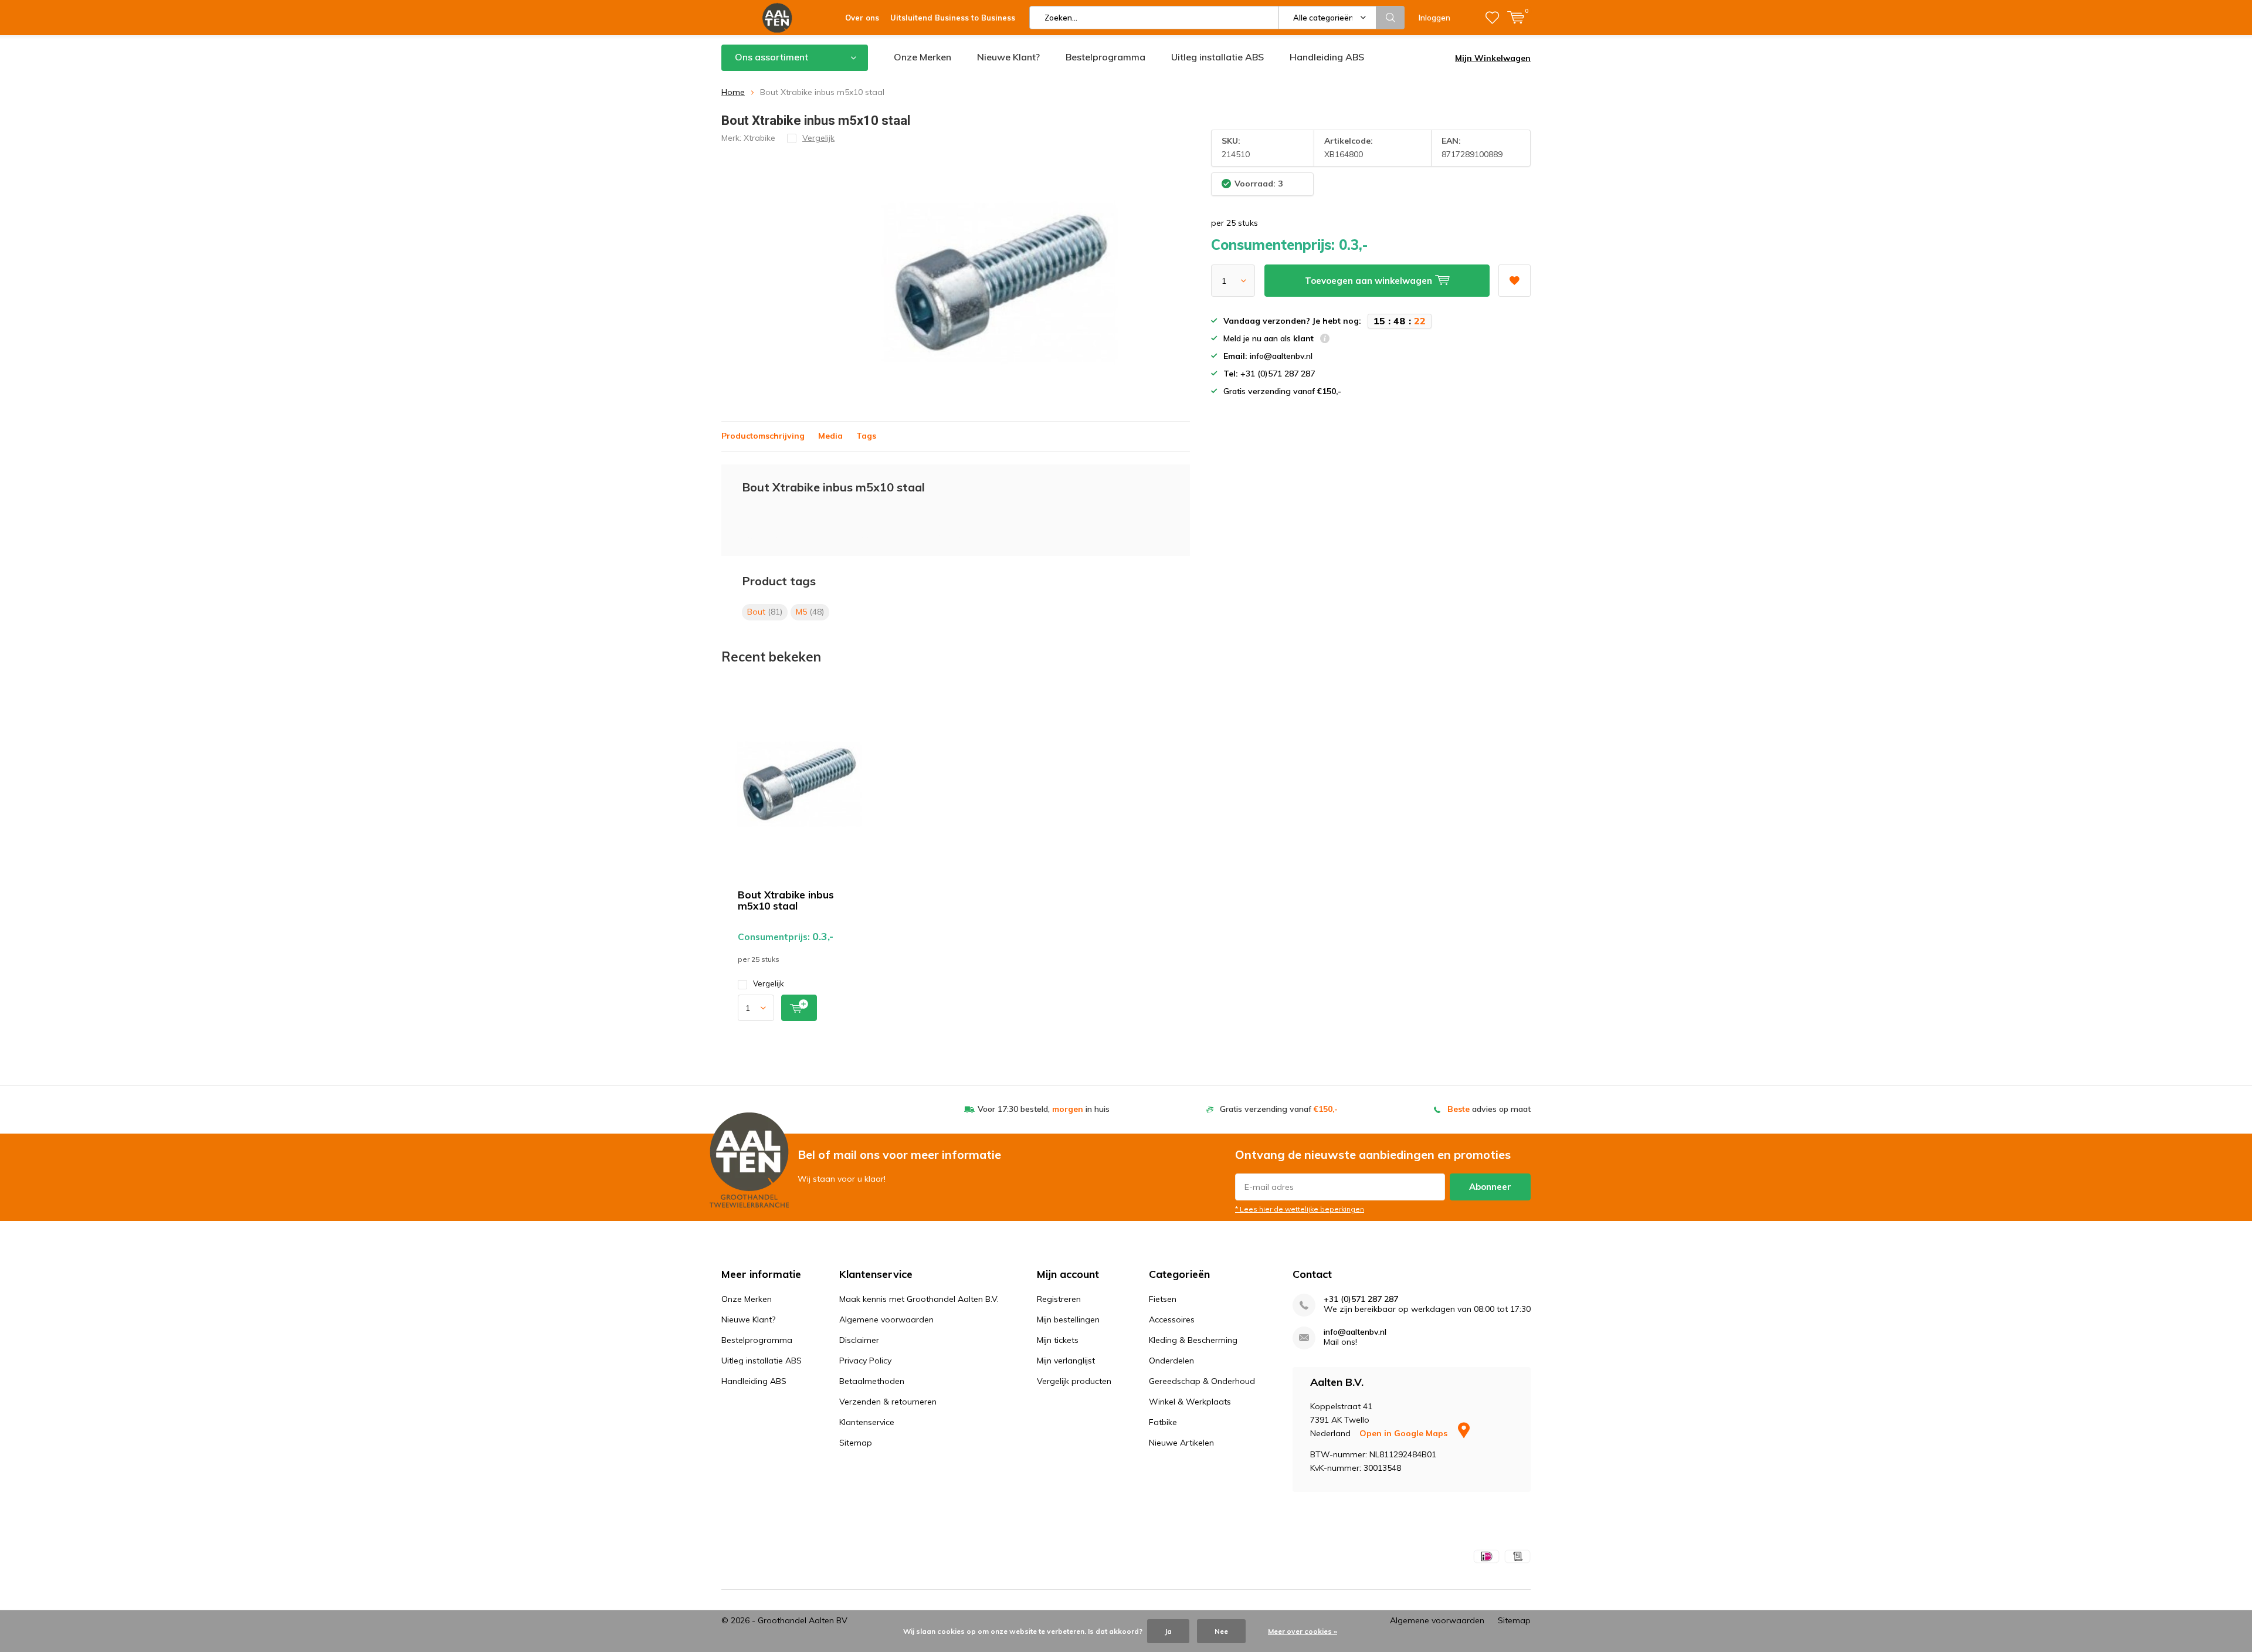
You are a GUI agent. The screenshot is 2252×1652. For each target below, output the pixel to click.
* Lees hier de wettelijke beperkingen (1300, 1209)
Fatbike (1163, 1422)
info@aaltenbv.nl (1355, 1332)
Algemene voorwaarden (886, 1319)
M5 (810, 612)
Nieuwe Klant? (1008, 57)
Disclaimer (859, 1340)
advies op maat (1489, 1109)
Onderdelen (1171, 1361)
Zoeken (1390, 18)
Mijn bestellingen (1068, 1319)
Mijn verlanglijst (1066, 1361)
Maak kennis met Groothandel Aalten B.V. (919, 1299)
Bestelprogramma (1105, 57)
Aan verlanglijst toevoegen (1515, 281)
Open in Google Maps (1405, 1433)
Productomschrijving (763, 436)
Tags (866, 436)
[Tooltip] (1325, 340)
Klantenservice (867, 1422)
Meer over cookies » (1303, 1631)
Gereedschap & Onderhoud (1202, 1381)
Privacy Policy (865, 1361)
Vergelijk (769, 983)
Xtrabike (759, 138)
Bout (765, 612)
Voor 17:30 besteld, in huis (1044, 1109)
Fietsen (1163, 1299)
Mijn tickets (1058, 1340)
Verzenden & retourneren (888, 1402)
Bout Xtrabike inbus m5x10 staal (786, 900)
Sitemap (856, 1443)
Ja (1168, 1631)
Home (733, 92)
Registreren (1059, 1299)
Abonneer (1490, 1187)
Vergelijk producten (1074, 1381)
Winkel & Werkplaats (1190, 1402)
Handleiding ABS (1327, 57)
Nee (1221, 1631)
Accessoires (1172, 1319)
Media (830, 436)
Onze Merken (922, 57)
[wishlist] (1492, 18)
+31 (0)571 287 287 (1361, 1299)
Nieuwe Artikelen (1181, 1443)
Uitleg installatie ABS (1217, 57)
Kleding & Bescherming (1193, 1340)
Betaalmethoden (872, 1381)
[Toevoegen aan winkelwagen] (799, 1008)
